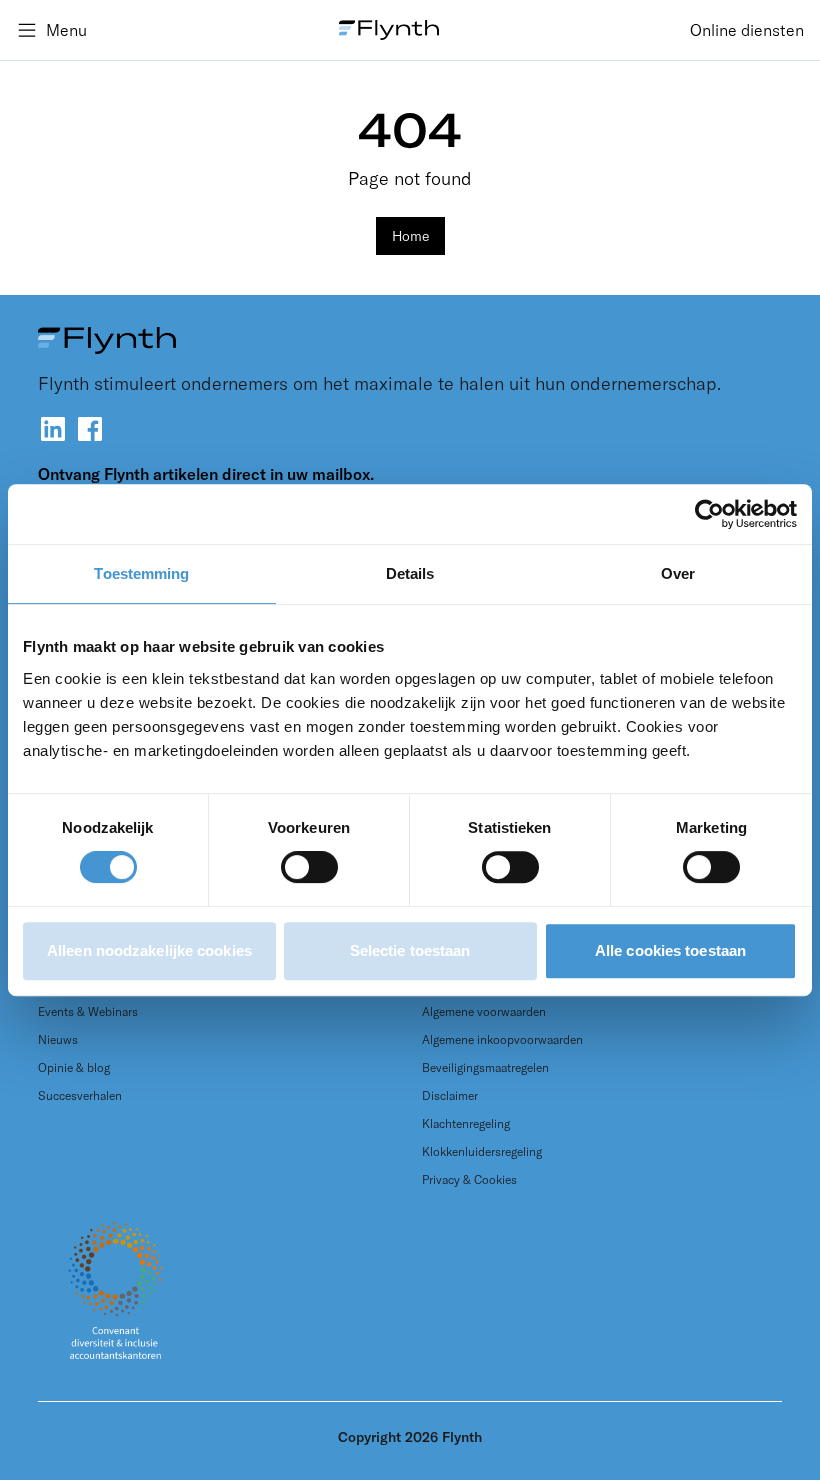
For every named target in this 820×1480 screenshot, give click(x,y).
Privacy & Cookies (469, 1179)
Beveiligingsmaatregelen (485, 1067)
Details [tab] (410, 573)
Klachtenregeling (466, 1123)
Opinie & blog (74, 1067)
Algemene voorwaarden (484, 1011)
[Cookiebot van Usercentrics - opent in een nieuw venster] (709, 514)
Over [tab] (678, 573)
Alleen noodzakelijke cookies (149, 950)
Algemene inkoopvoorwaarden (502, 1039)
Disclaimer (450, 1095)
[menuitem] (747, 30)
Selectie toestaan (410, 950)
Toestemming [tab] (141, 573)
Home (410, 236)
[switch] (309, 867)
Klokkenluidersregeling (482, 1151)
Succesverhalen (80, 1095)
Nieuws (58, 1039)
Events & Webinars (88, 1011)
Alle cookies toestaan (670, 950)
